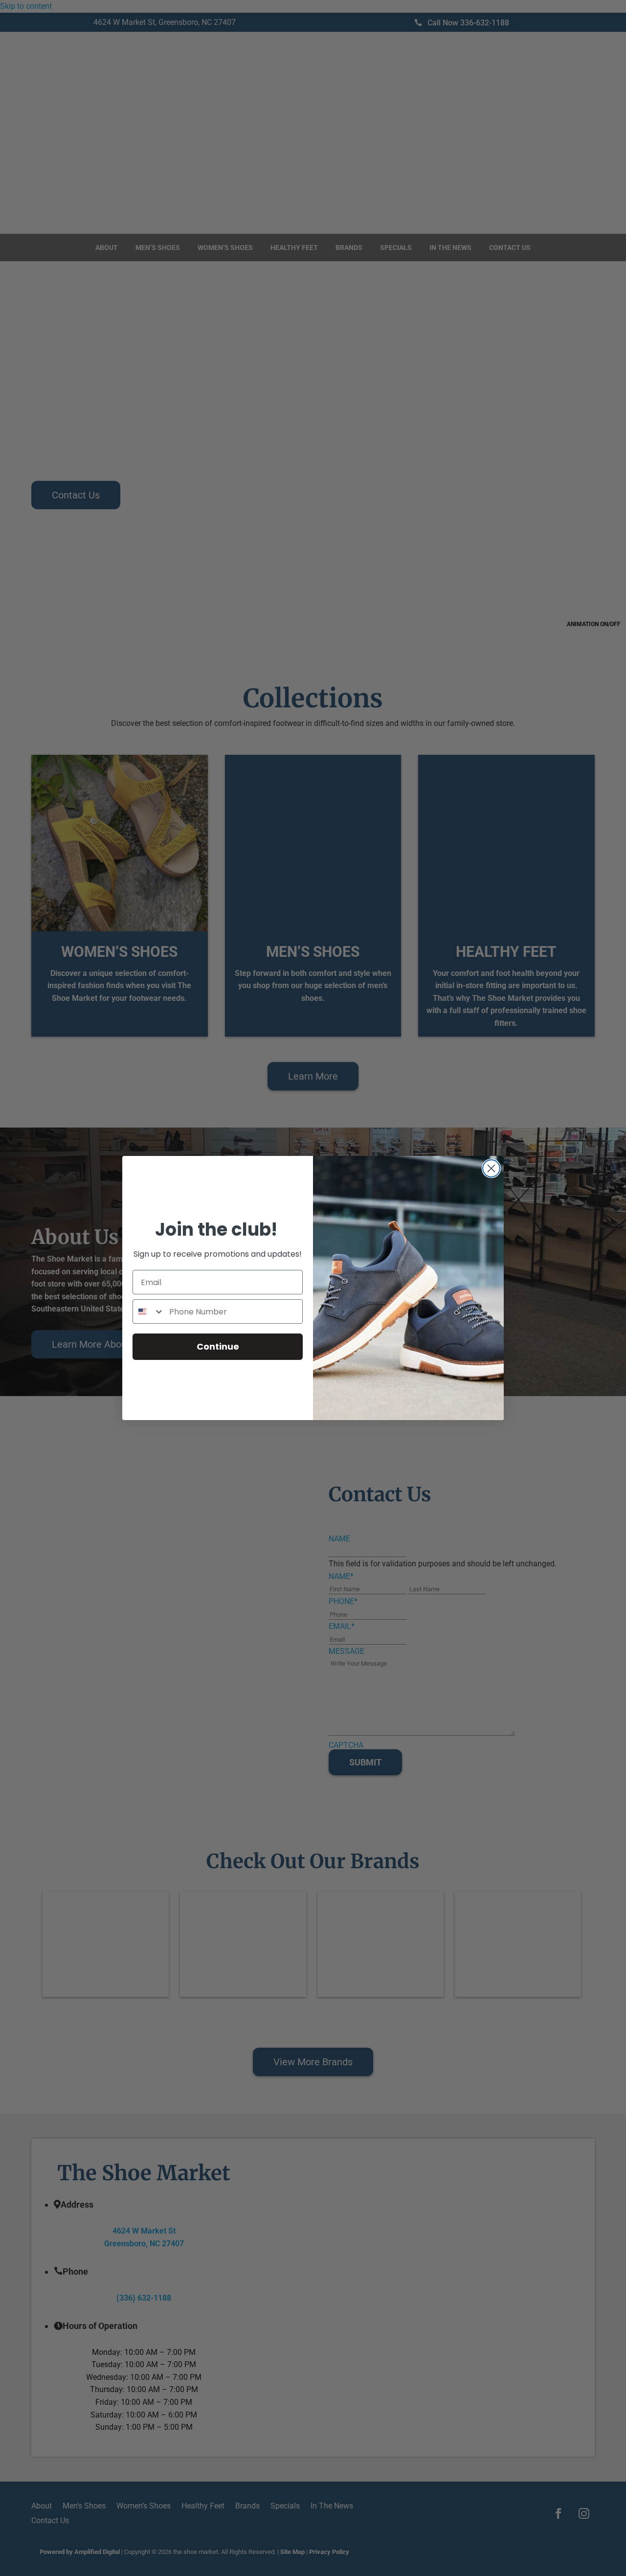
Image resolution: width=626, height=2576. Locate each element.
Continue (218, 1346)
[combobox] (149, 1311)
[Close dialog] (491, 1168)
